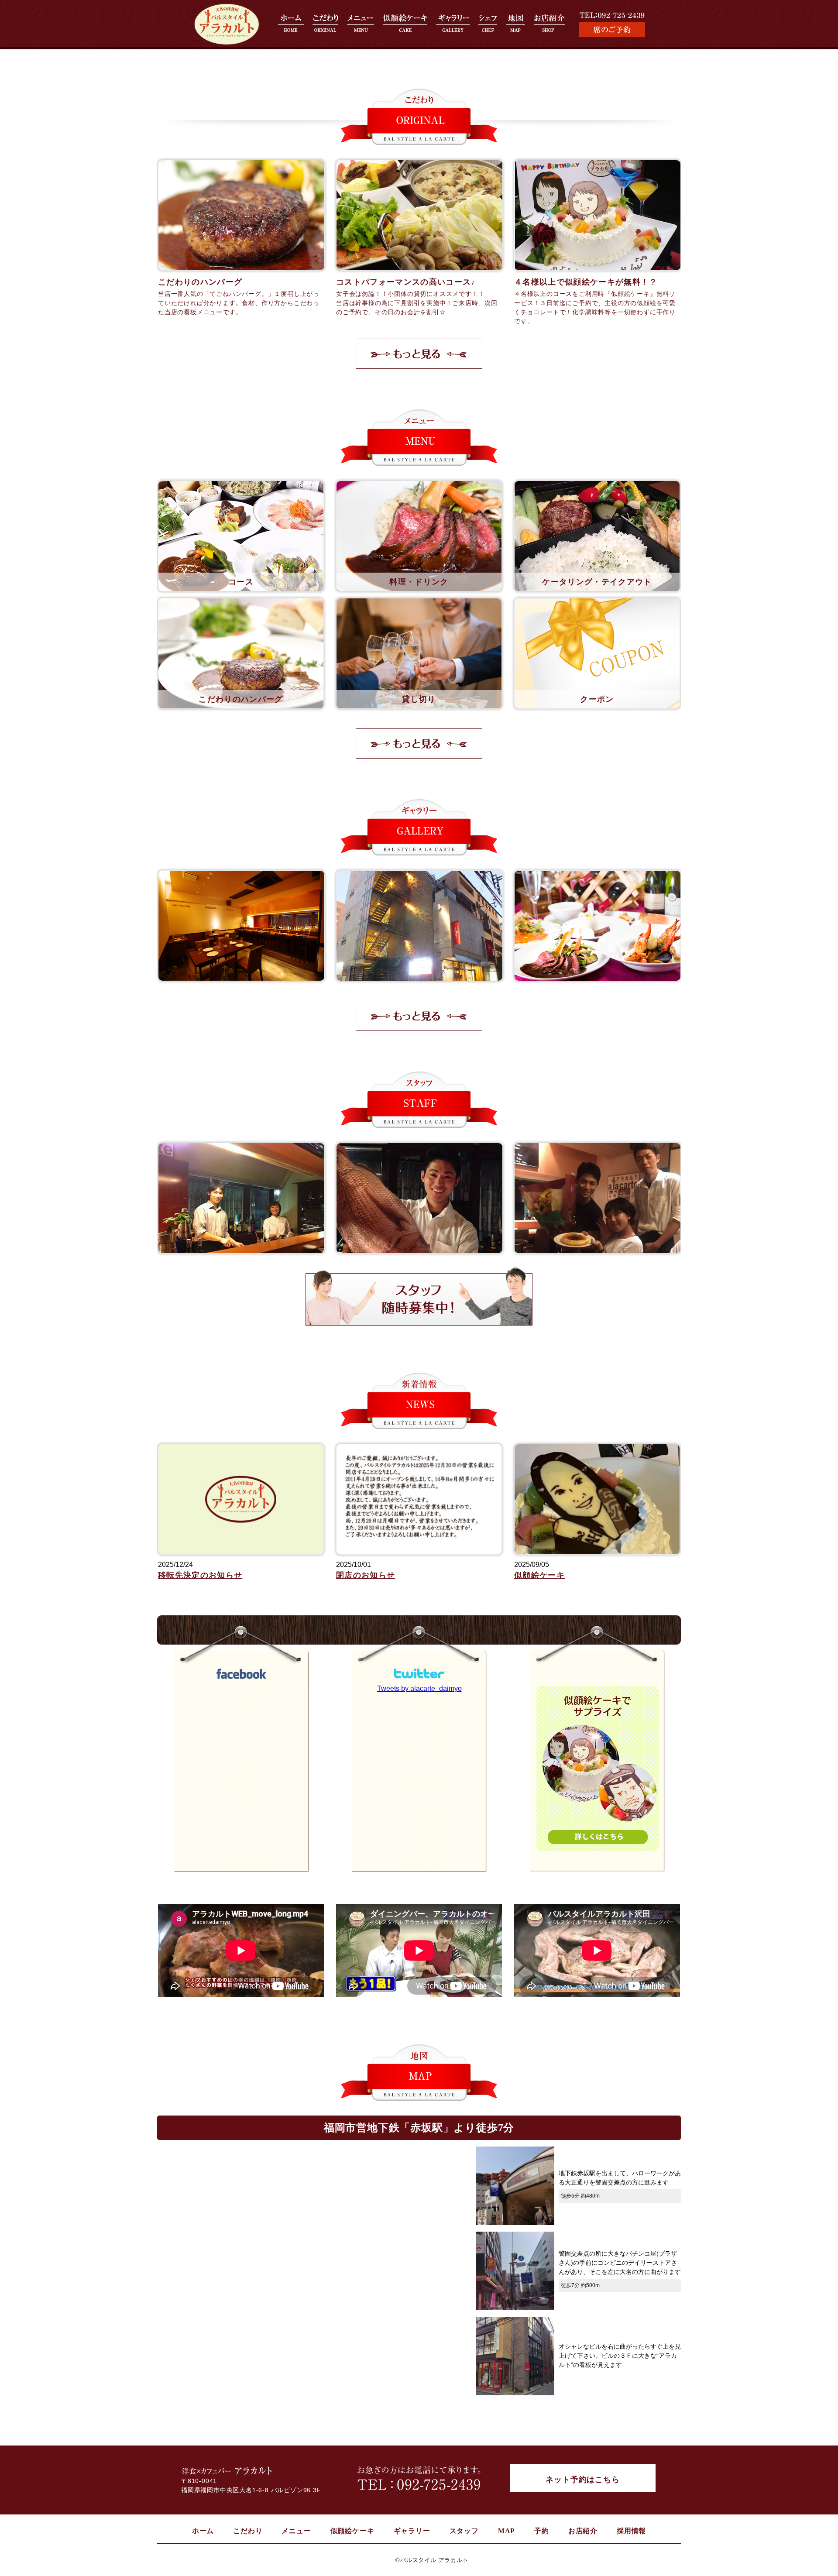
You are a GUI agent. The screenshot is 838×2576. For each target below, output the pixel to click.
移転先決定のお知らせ (200, 1575)
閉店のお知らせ (366, 1575)
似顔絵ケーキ (539, 1575)
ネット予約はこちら (582, 2480)
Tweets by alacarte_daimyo (419, 1688)
